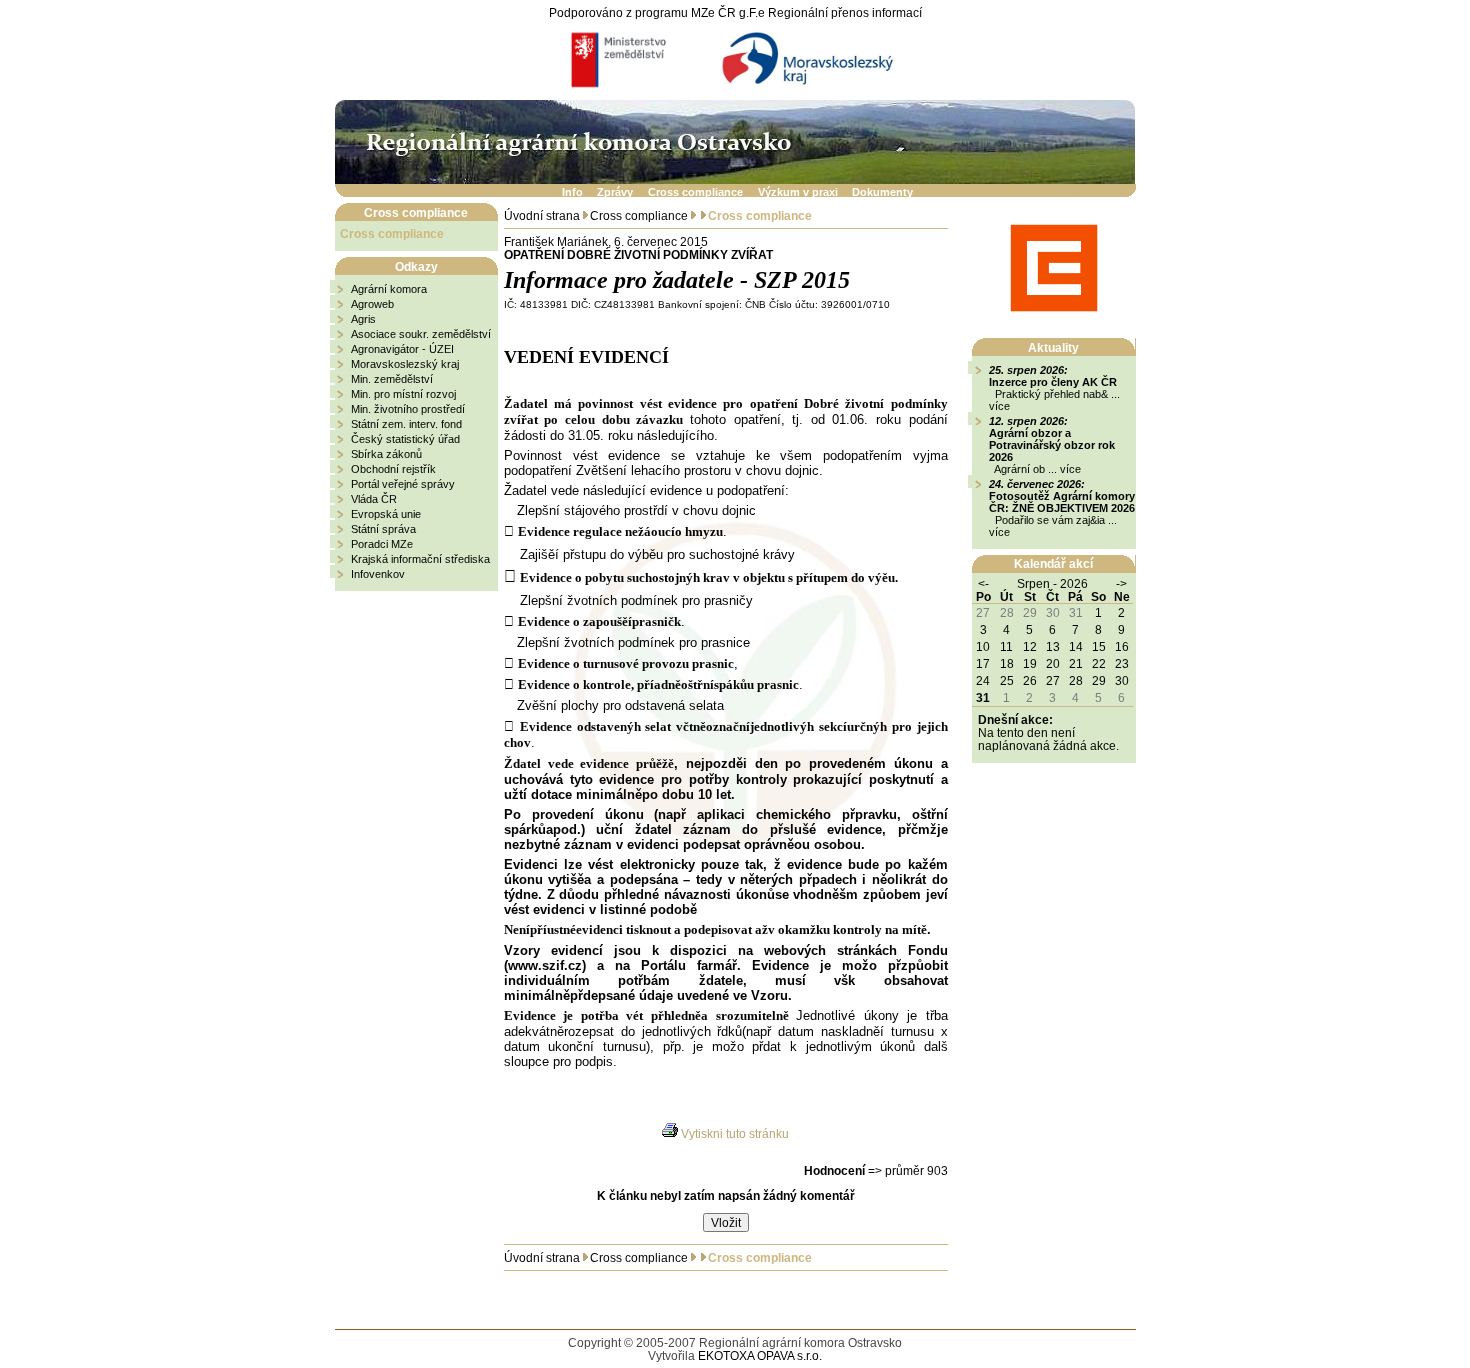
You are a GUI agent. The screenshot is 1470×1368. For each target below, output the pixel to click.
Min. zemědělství (392, 379)
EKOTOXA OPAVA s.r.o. (760, 1355)
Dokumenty (882, 191)
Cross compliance (695, 191)
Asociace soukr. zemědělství (421, 334)
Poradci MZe (382, 544)
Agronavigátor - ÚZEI (402, 349)
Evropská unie (386, 514)
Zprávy (615, 191)
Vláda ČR (374, 499)
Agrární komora (389, 289)
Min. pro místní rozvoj (403, 394)
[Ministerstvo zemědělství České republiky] (627, 60)
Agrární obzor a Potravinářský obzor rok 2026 (1052, 445)
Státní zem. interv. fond (406, 424)
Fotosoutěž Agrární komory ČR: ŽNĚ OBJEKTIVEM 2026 (1062, 502)
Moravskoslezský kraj (405, 364)
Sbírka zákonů (386, 454)
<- (983, 583)
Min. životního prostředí (408, 409)
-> (1121, 583)
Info (572, 191)
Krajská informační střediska (420, 559)
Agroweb (372, 304)
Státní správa (383, 529)
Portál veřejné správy (403, 484)
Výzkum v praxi (798, 191)
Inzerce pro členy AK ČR (1053, 382)
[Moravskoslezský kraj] (804, 60)
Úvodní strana (542, 215)
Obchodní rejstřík (393, 469)
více (999, 406)
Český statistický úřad (405, 439)
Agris (363, 319)
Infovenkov (378, 574)
